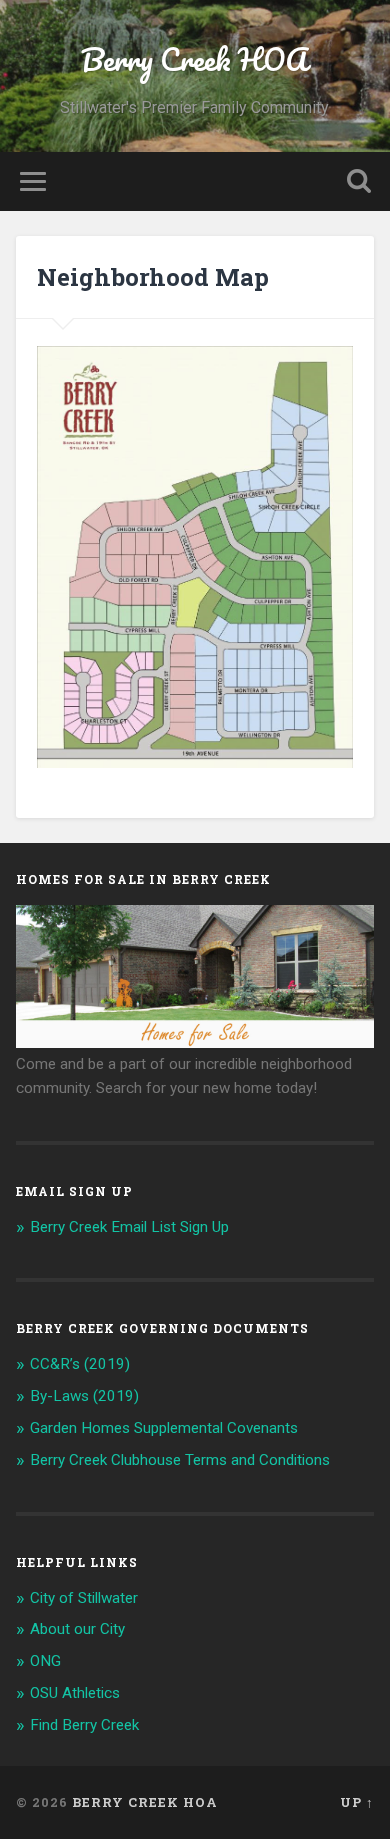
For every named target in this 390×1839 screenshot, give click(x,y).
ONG (45, 1661)
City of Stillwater (84, 1598)
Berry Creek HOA (194, 59)
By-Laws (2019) (84, 1396)
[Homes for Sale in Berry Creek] (195, 1043)
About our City (77, 1629)
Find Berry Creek (84, 1725)
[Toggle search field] (359, 181)
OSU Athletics (75, 1693)
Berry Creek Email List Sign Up (129, 1227)
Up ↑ (357, 1802)
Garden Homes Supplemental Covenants (164, 1428)
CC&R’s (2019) (80, 1364)
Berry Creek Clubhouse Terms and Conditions (180, 1460)
